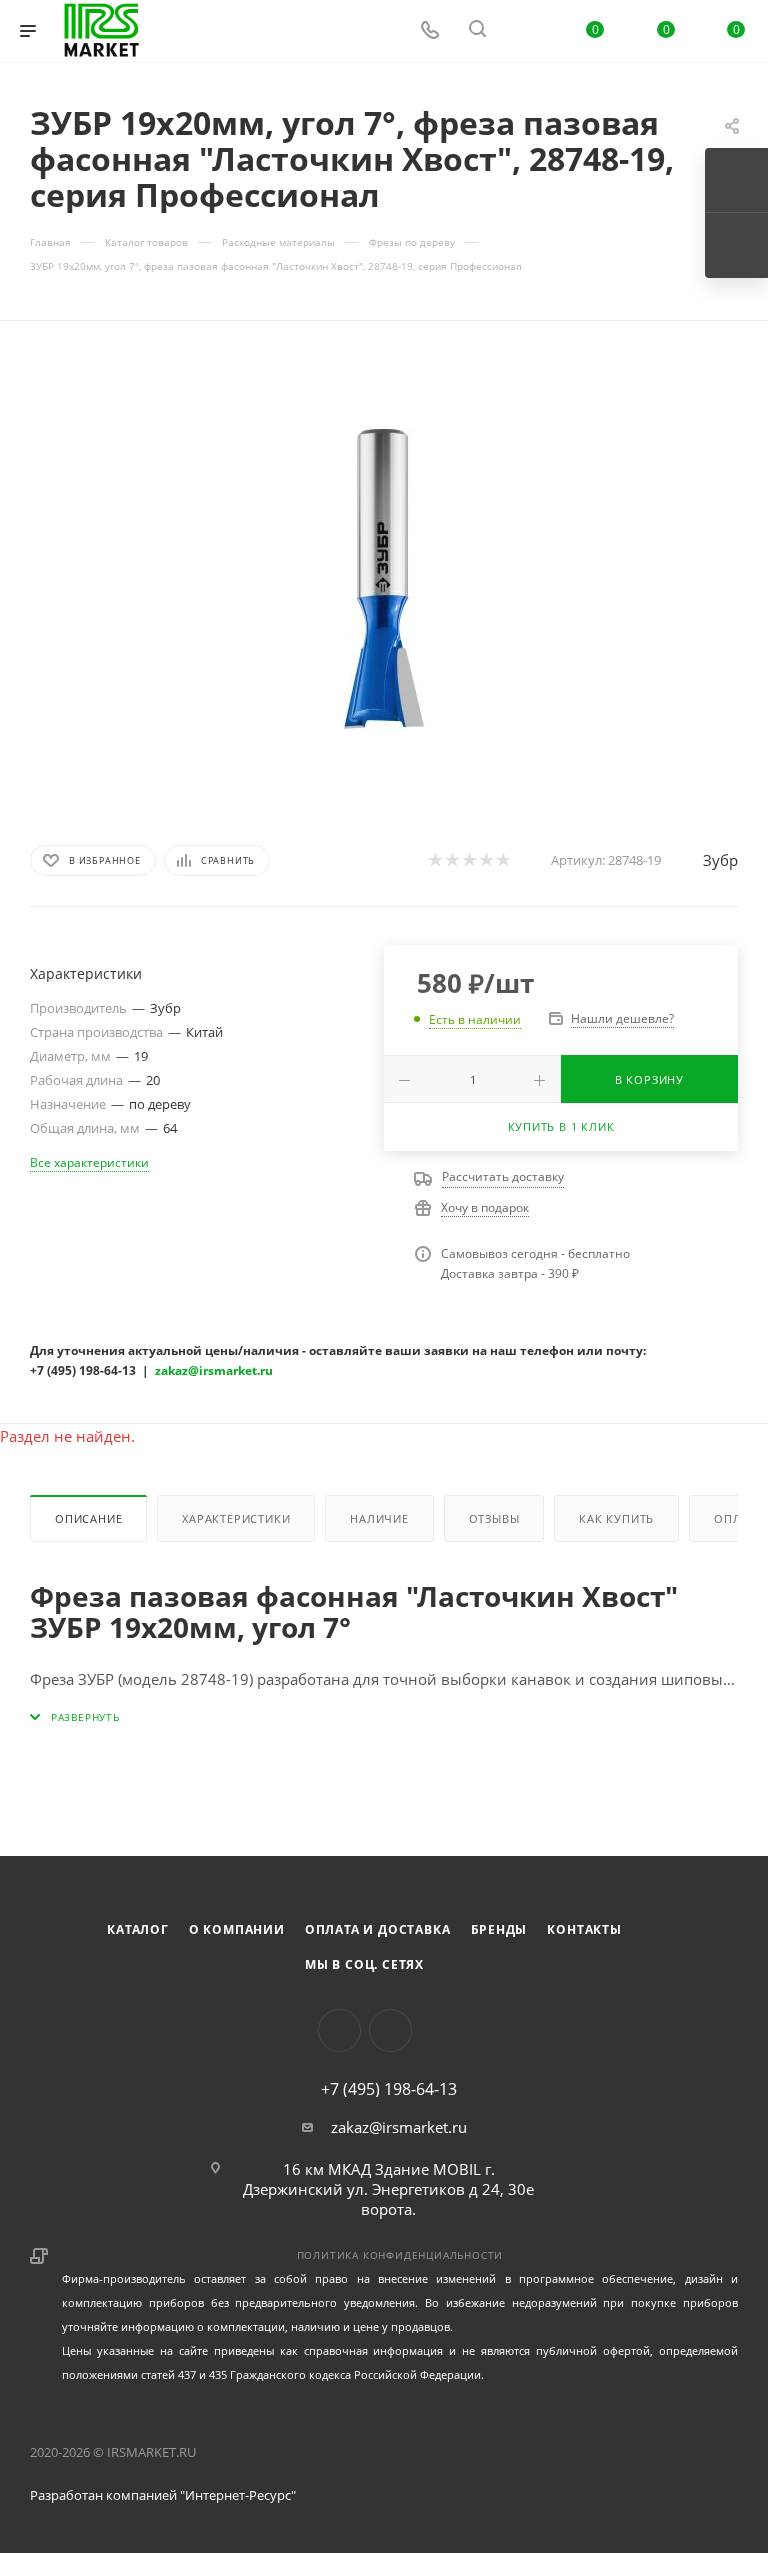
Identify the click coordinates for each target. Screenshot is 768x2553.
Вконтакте (339, 2030)
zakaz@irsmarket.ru (399, 2127)
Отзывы (494, 1518)
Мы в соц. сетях (364, 1964)
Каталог (138, 1929)
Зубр (720, 860)
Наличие (379, 1518)
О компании (237, 1929)
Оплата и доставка (378, 1929)
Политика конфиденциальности (400, 2255)
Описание (88, 1518)
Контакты (584, 1929)
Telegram (390, 2030)
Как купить (616, 1518)
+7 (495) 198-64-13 (389, 2089)
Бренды (499, 1929)
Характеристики (236, 1518)
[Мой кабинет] (525, 31)
